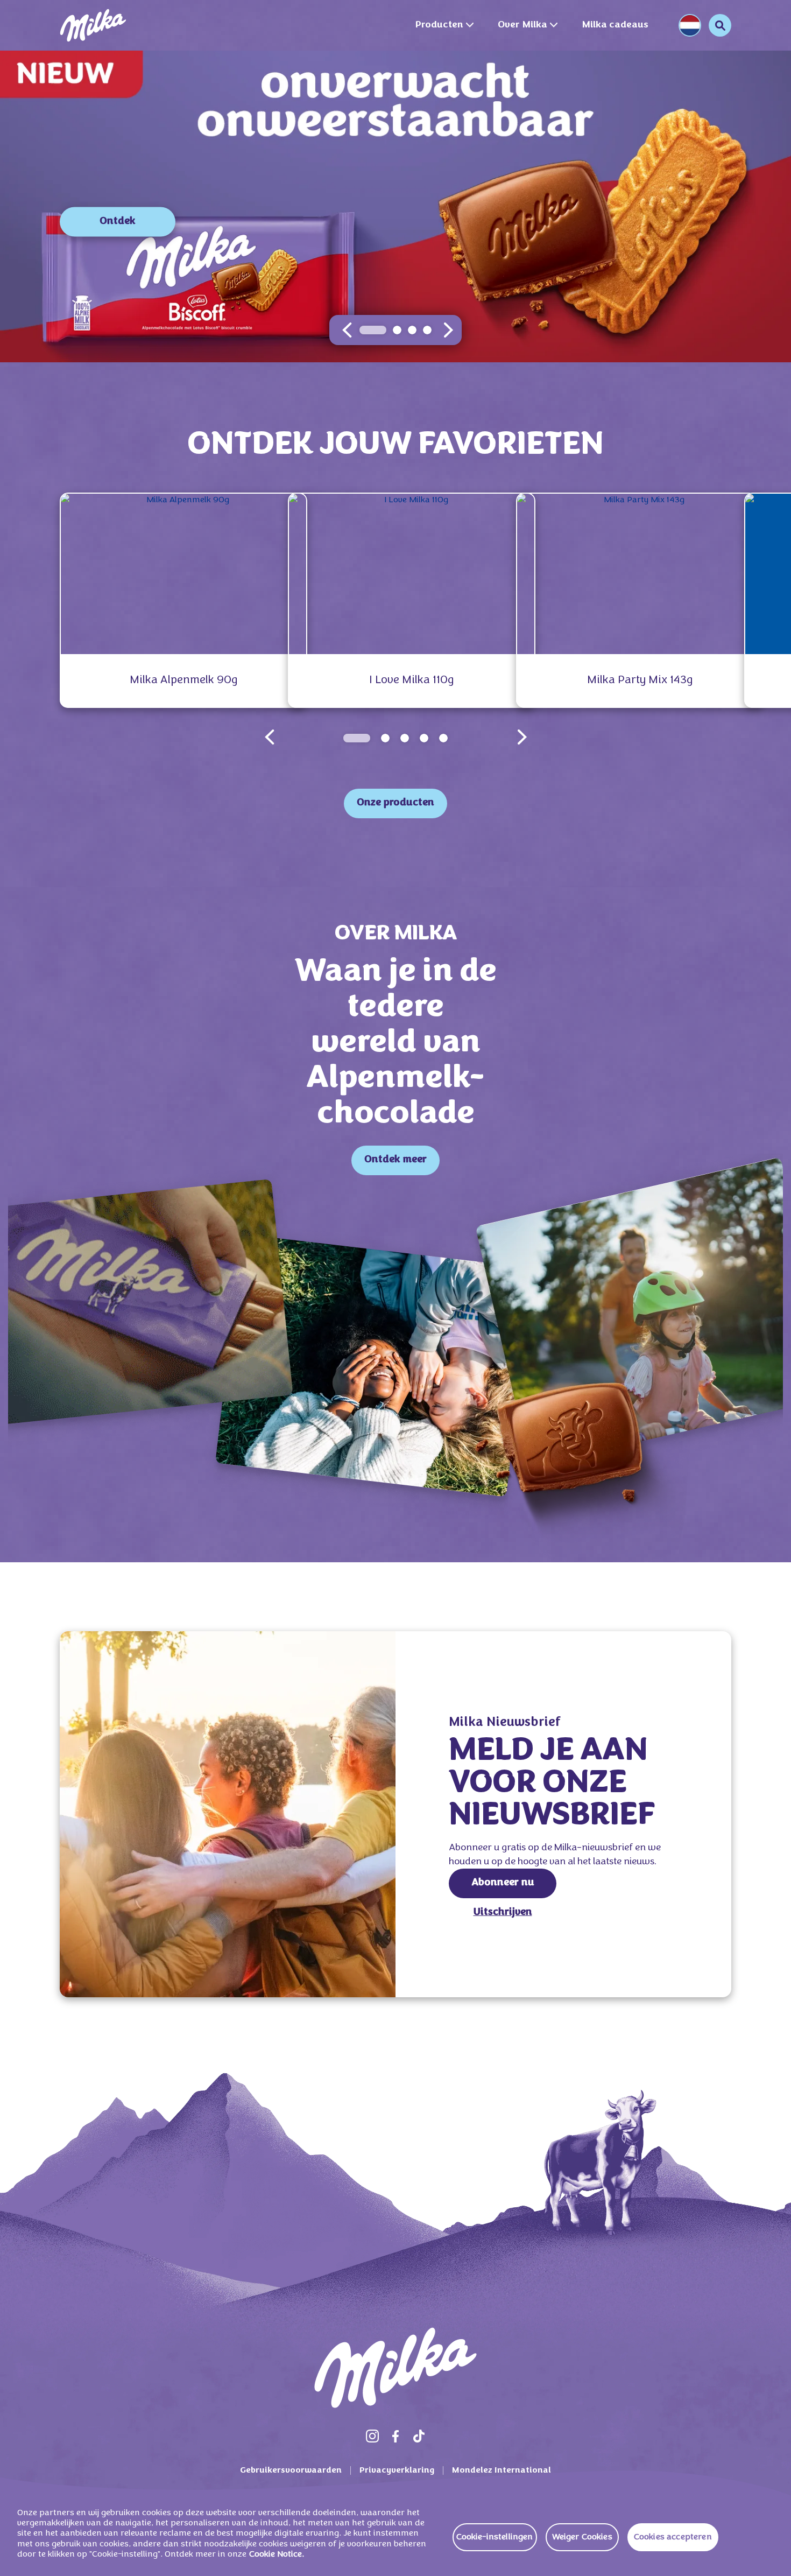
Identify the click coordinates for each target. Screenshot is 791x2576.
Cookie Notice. (277, 2554)
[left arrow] (347, 330)
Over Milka (522, 25)
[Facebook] (395, 2436)
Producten (439, 25)
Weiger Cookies (582, 2537)
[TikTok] (419, 2436)
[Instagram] (372, 2436)
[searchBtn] (720, 25)
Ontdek (118, 222)
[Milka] (93, 25)
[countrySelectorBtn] (690, 25)
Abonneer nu (503, 1883)
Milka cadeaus (615, 25)
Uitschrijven (503, 1912)
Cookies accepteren (673, 2537)
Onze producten (395, 803)
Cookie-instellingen (495, 2537)
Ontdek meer (395, 1160)
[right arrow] (448, 330)
